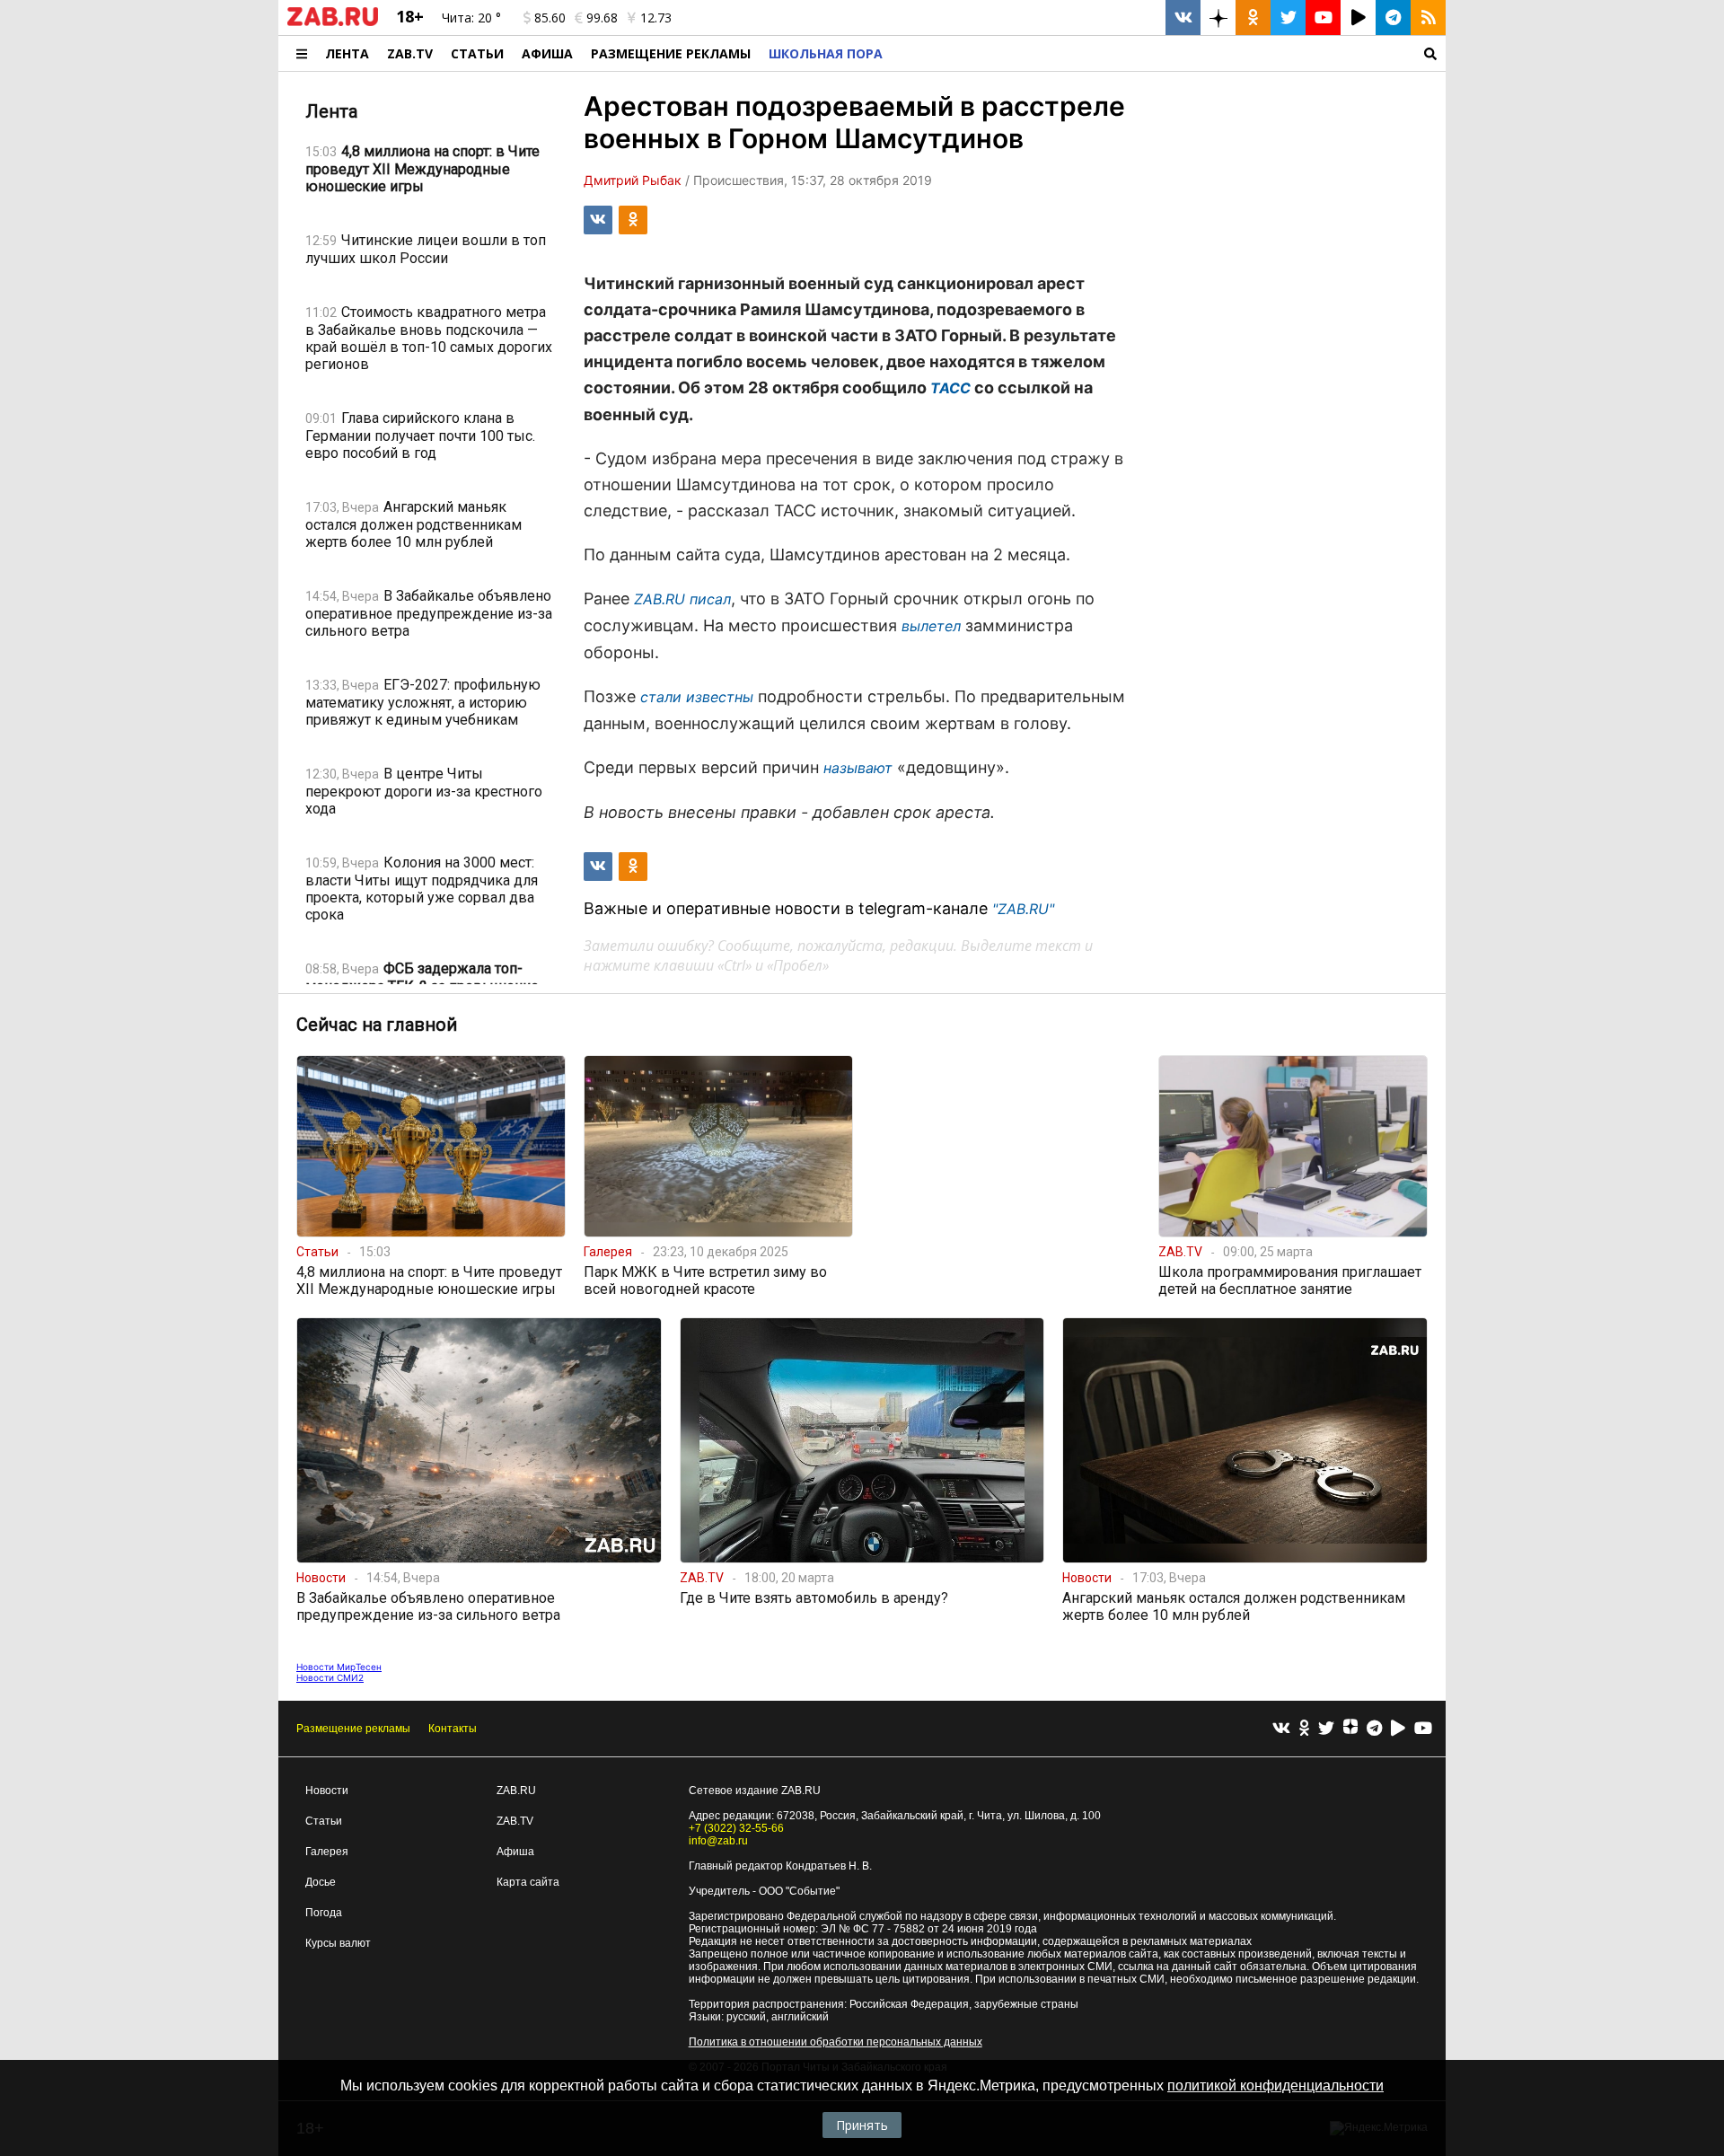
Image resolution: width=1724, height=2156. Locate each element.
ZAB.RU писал (682, 599)
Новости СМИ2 (330, 1677)
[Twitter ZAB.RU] (1288, 18)
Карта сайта (528, 1882)
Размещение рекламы (353, 1729)
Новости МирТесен (339, 1667)
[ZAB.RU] (333, 22)
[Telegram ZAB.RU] (1393, 18)
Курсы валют (338, 1943)
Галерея (327, 1852)
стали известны (697, 697)
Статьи (477, 53)
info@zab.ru (718, 1841)
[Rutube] (1398, 1729)
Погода (324, 1913)
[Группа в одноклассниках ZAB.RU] (1253, 18)
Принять (862, 2125)
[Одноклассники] (1304, 1729)
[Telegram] (1374, 1729)
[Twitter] (1326, 1729)
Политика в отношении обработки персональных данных (836, 2042)
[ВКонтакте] (1281, 1729)
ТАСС (950, 388)
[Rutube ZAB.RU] (1358, 18)
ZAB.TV (410, 53)
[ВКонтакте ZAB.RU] (1183, 18)
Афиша (547, 53)
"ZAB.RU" (1023, 909)
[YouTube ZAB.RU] (1323, 18)
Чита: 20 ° (471, 18)
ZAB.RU (516, 1791)
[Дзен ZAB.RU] (1218, 18)
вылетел (931, 626)
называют (858, 768)
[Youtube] (1423, 1729)
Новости (327, 1791)
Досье (321, 1882)
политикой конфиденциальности (1275, 2086)
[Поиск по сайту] (1169, 53)
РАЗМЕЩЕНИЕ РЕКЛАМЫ (671, 53)
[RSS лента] (1428, 18)
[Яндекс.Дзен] (1350, 1729)
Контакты (453, 1729)
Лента (347, 53)
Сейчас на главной (377, 1025)
